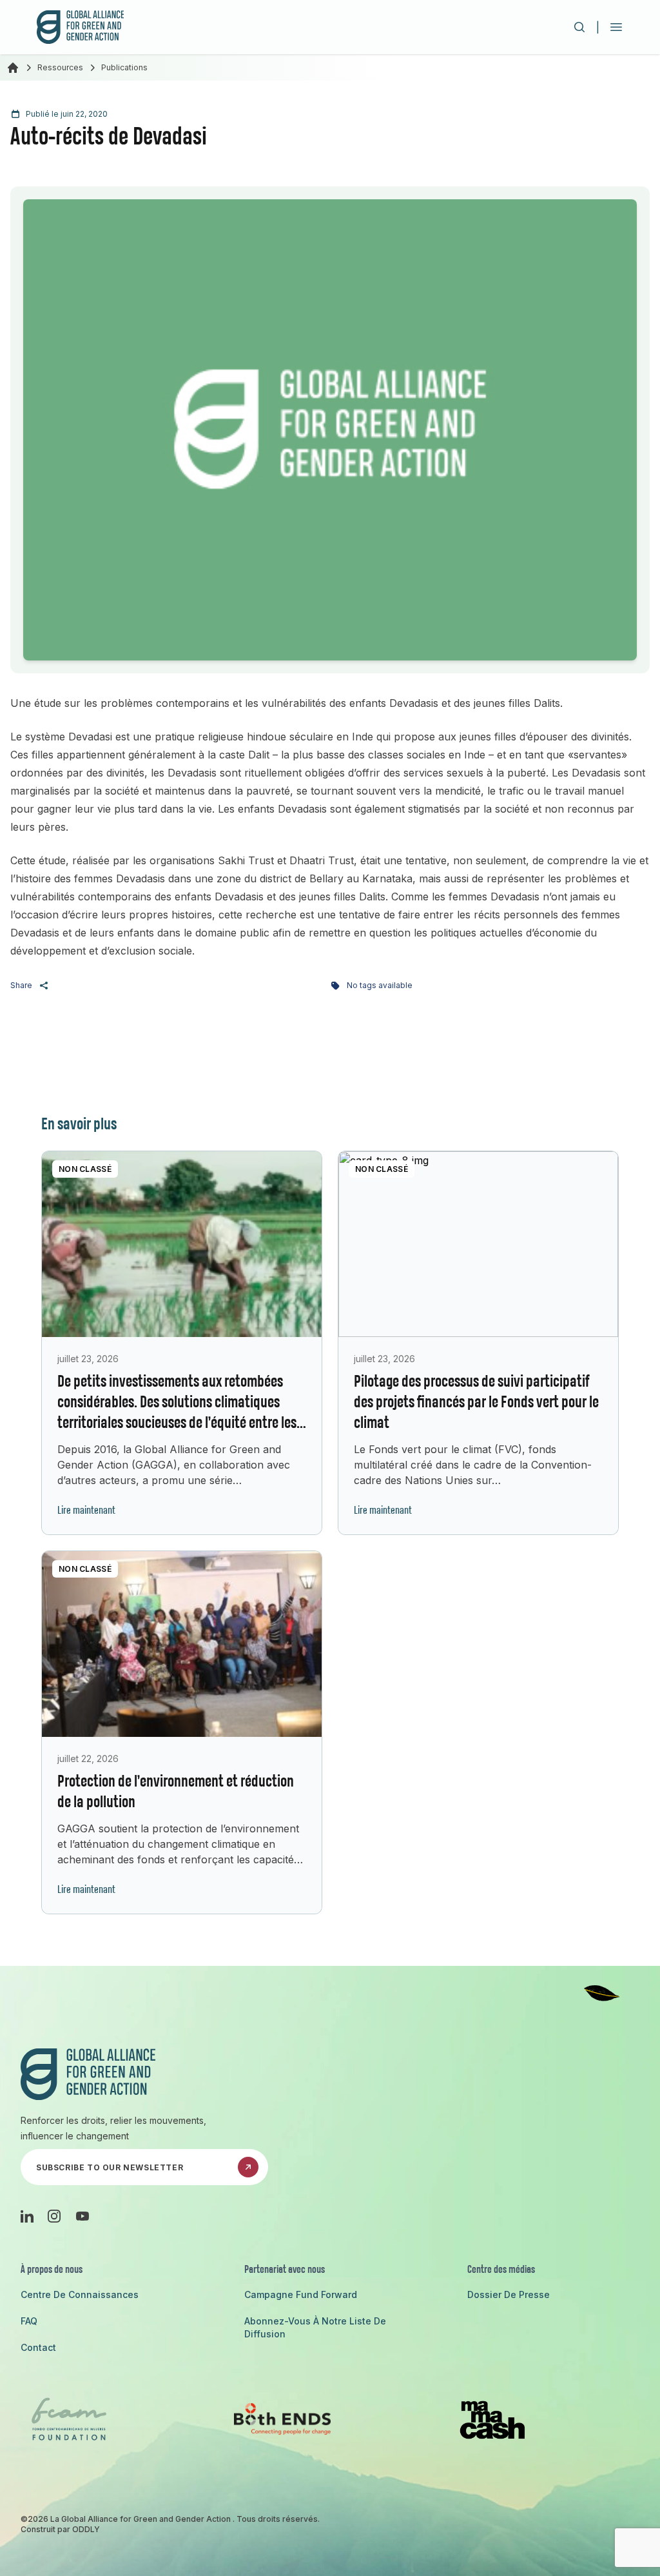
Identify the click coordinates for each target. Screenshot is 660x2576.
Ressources (60, 67)
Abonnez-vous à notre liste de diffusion (315, 2327)
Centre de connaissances (80, 2294)
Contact (38, 2347)
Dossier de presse (509, 2294)
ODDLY (86, 2529)
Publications (124, 67)
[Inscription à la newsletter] (248, 2167)
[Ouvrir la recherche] (579, 27)
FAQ (29, 2321)
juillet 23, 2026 (88, 1359)
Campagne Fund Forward (301, 2294)
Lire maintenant (86, 1511)
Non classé (85, 1169)
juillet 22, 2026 (88, 1759)
